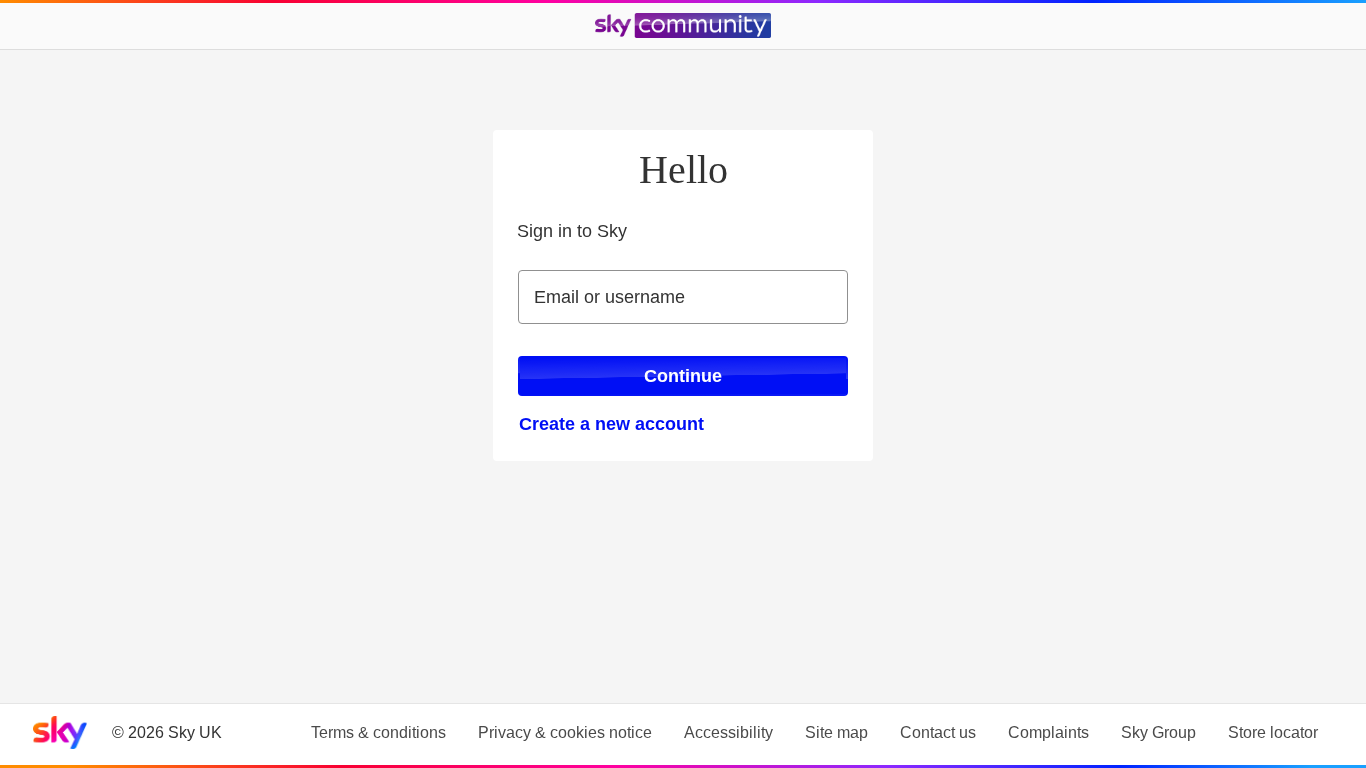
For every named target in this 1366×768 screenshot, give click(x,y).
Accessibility (728, 732)
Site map (836, 732)
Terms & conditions (378, 732)
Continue (683, 376)
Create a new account (611, 424)
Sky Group (1158, 732)
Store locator (1273, 732)
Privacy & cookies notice (565, 732)
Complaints (1048, 732)
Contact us (938, 732)
